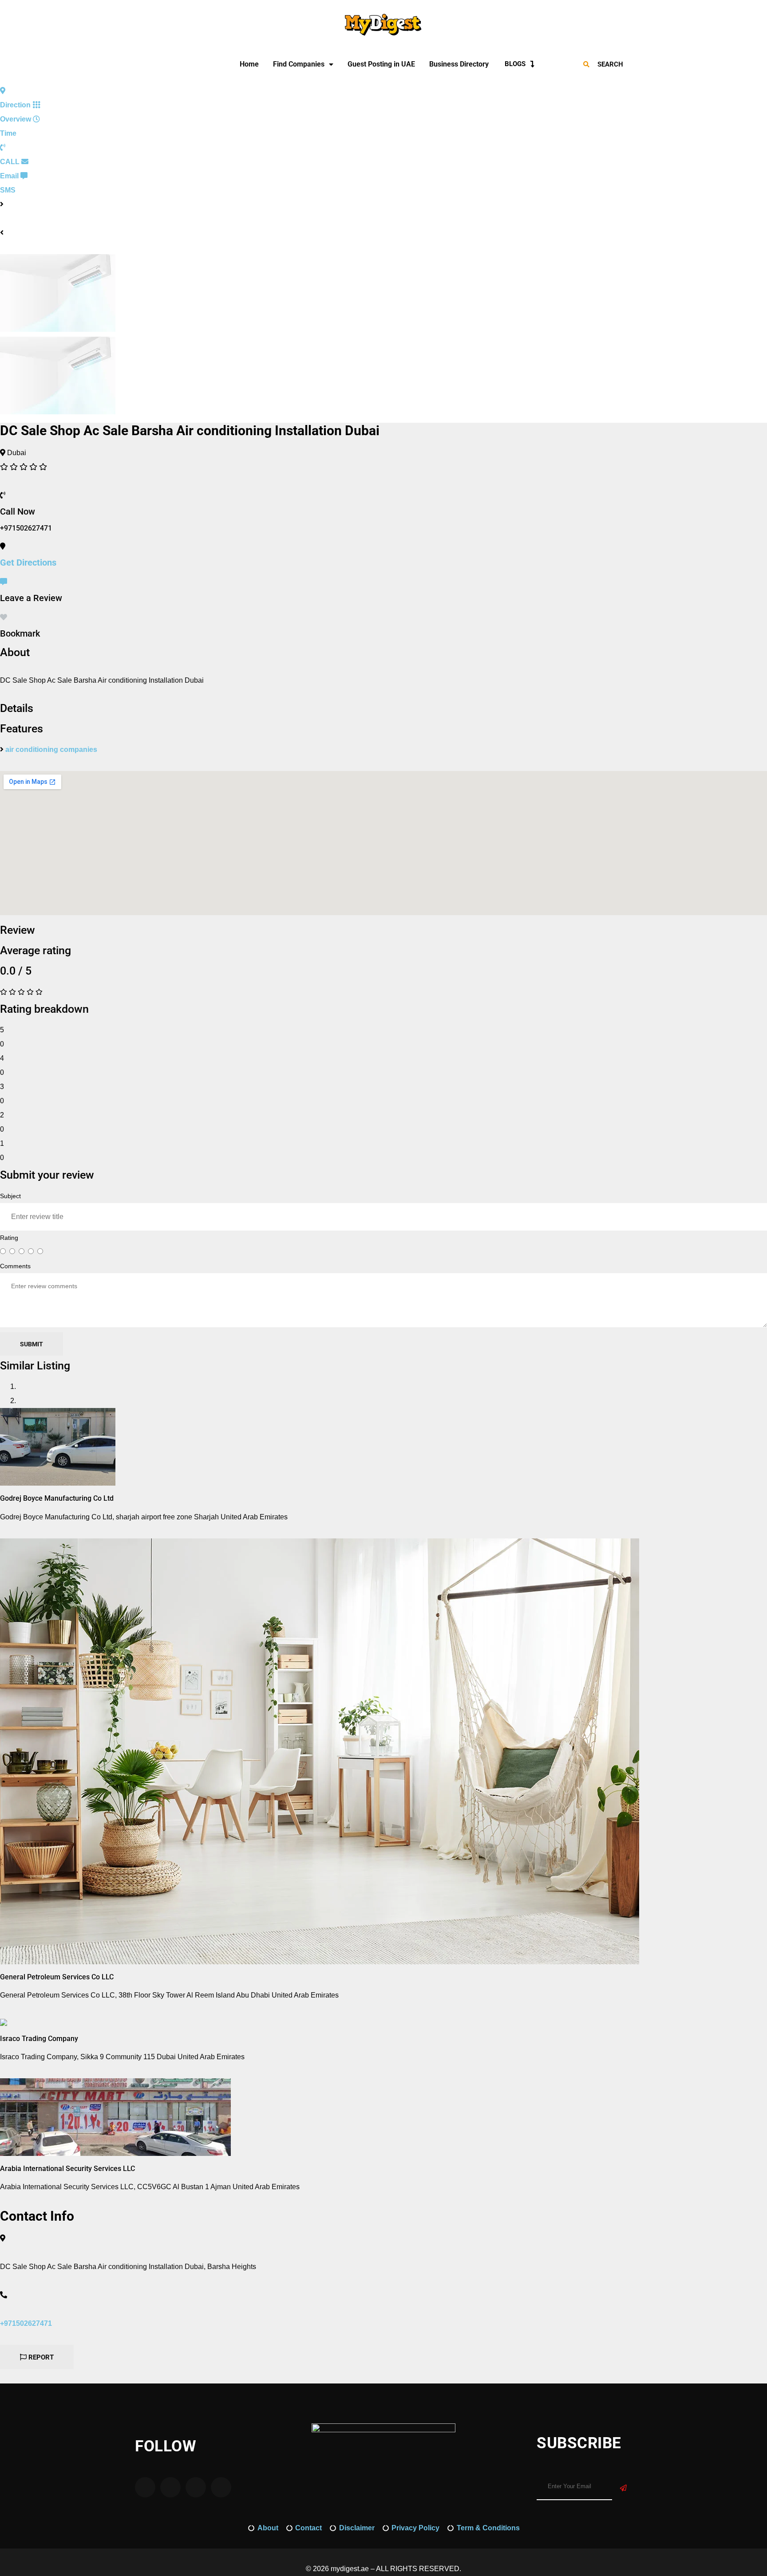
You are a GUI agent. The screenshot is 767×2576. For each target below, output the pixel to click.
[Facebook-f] (159, 64)
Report (40, 2357)
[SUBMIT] (623, 2488)
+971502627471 (26, 2323)
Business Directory (459, 64)
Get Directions (28, 562)
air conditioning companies (51, 749)
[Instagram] (147, 64)
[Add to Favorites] (4, 617)
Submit (32, 1344)
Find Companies (299, 64)
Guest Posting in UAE (381, 64)
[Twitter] (171, 64)
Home (249, 64)
